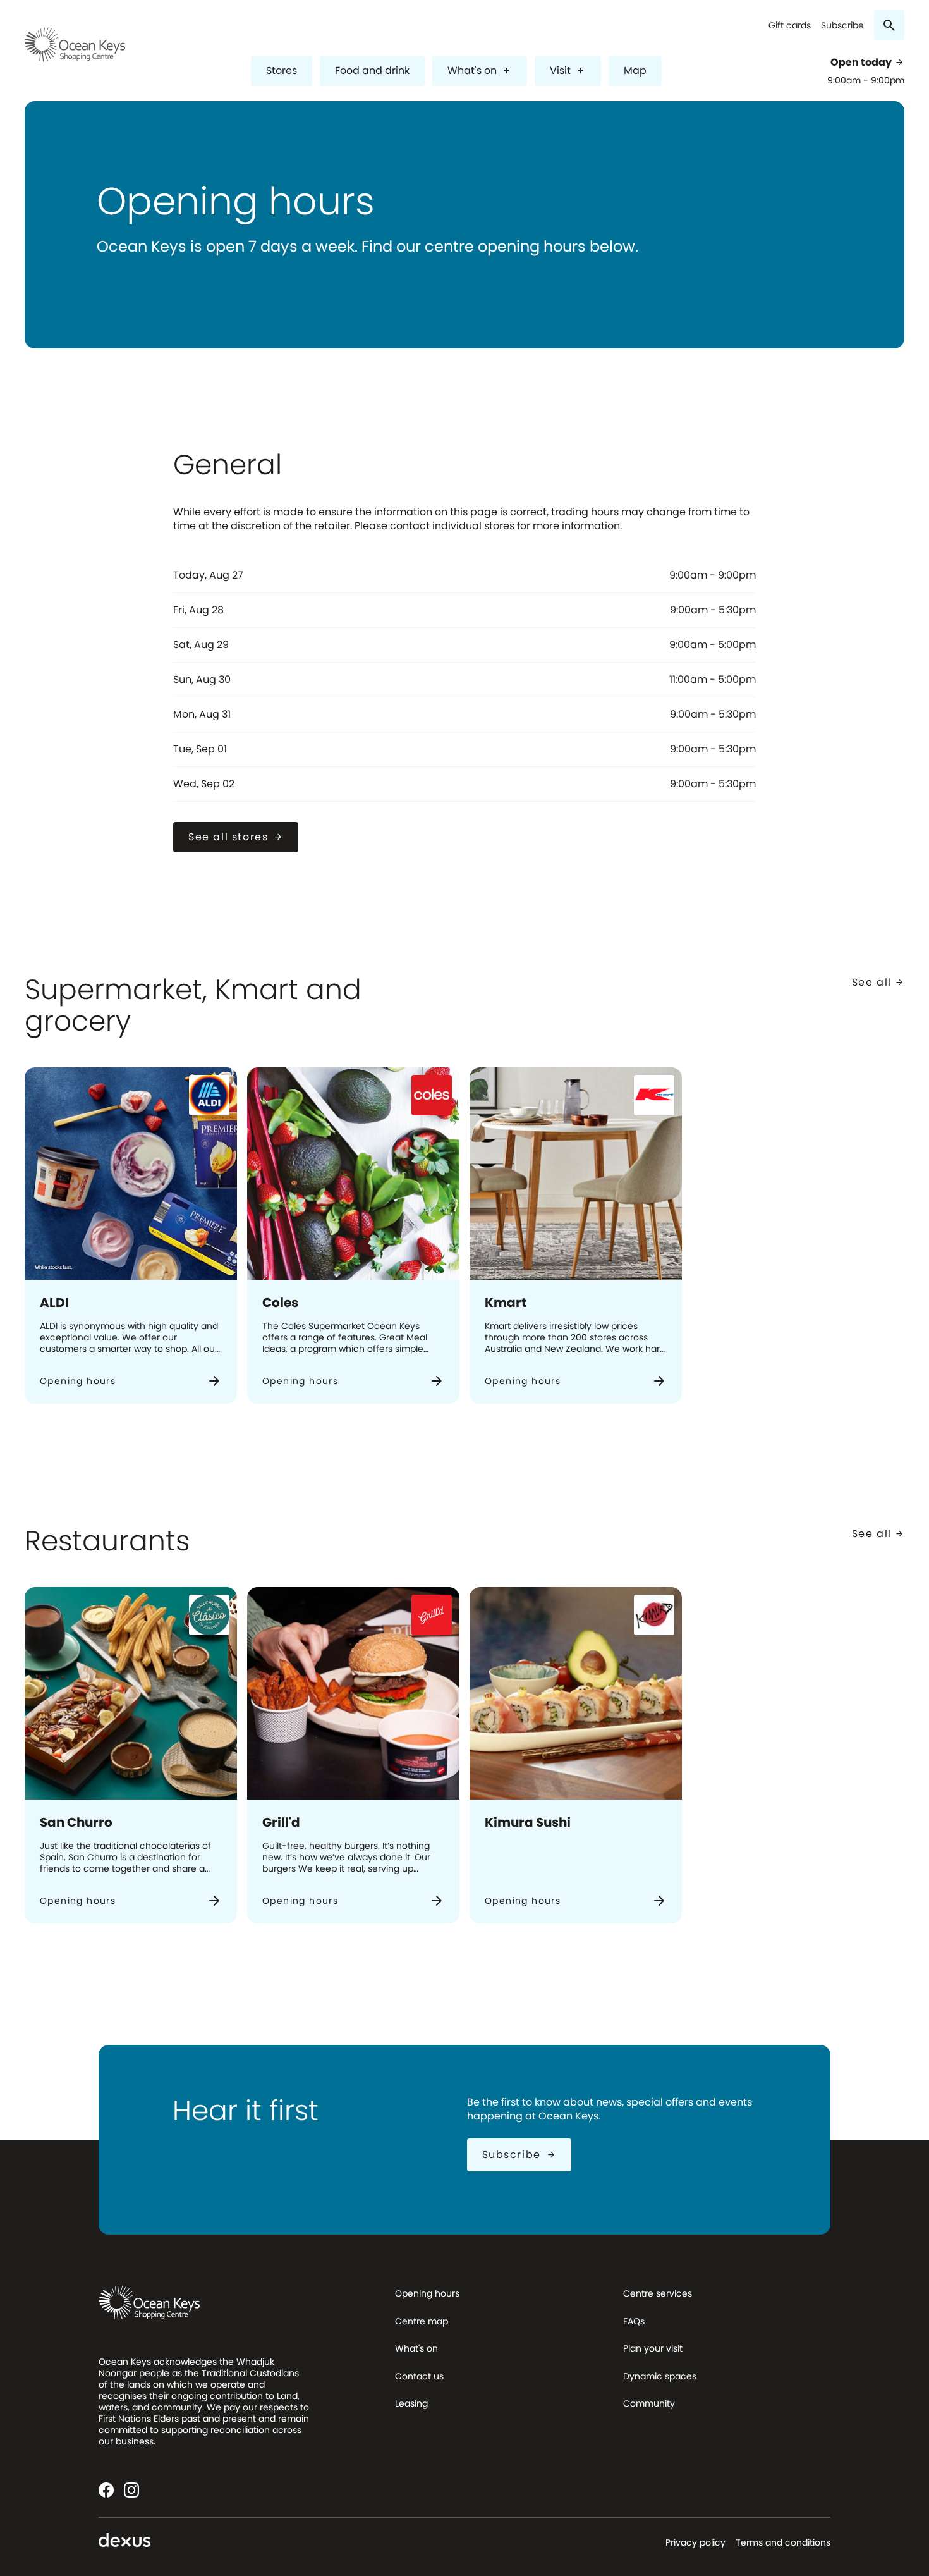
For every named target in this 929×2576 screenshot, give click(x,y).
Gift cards (790, 26)
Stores (282, 71)
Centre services (658, 2293)
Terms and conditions (783, 2542)
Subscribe (842, 26)
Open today (867, 63)
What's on (480, 71)
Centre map (422, 2321)
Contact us (419, 2376)
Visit (568, 71)
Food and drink (372, 71)
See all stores (236, 837)
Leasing (411, 2403)
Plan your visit (653, 2348)
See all (878, 982)
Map (635, 71)
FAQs (634, 2321)
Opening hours (427, 2293)
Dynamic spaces (660, 2376)
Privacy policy (695, 2542)
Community (649, 2403)
